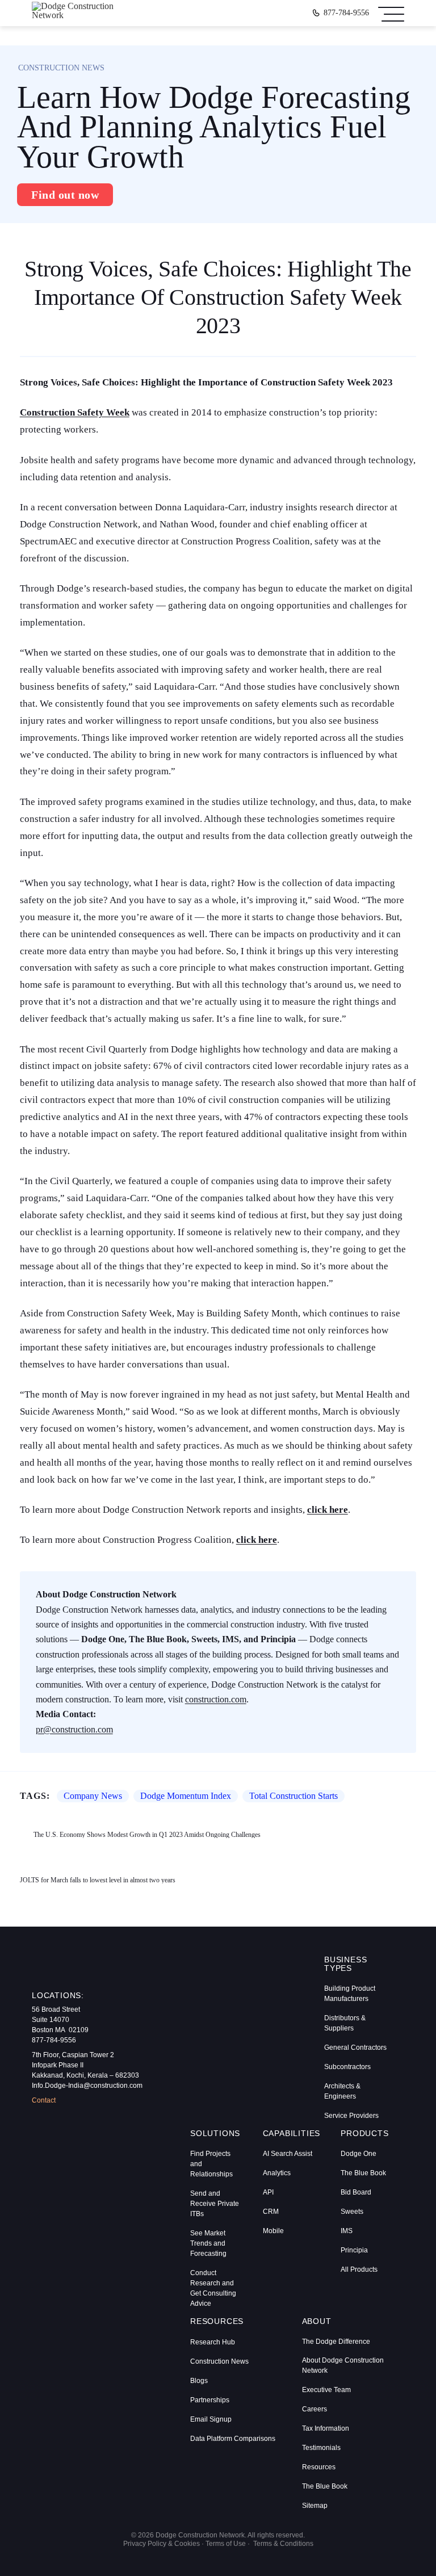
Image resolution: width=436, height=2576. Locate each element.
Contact (44, 2100)
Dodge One (359, 2154)
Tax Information (326, 2428)
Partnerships (210, 2400)
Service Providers (351, 2116)
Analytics (277, 2173)
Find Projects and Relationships (211, 2164)
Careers (315, 2409)
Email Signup (211, 2419)
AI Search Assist (288, 2154)
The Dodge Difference (336, 2342)
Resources (319, 2467)
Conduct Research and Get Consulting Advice (213, 2288)
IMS (347, 2231)
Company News (93, 1796)
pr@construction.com (74, 1729)
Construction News (219, 2361)
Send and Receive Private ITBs (215, 2204)
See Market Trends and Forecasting (208, 2243)
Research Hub (213, 2342)
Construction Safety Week (75, 412)
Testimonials (321, 2448)
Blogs (199, 2381)
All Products (359, 2269)
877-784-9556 (346, 13)
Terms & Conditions (283, 2544)
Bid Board (356, 2192)
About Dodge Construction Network (343, 2365)
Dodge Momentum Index (186, 1796)
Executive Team (326, 2390)
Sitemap (315, 2506)
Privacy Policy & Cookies (162, 2544)
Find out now (65, 195)
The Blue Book (363, 2173)
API (268, 2192)
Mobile (273, 2231)
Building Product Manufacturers (350, 1994)
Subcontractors (347, 2067)
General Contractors (355, 2048)
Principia (354, 2250)
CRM (271, 2212)
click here (328, 1510)
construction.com (216, 1699)
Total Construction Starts (294, 1796)
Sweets (352, 2212)
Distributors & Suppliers (345, 2023)
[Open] (391, 13)
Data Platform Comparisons (233, 2439)
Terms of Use (226, 2544)
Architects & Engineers (342, 2091)
